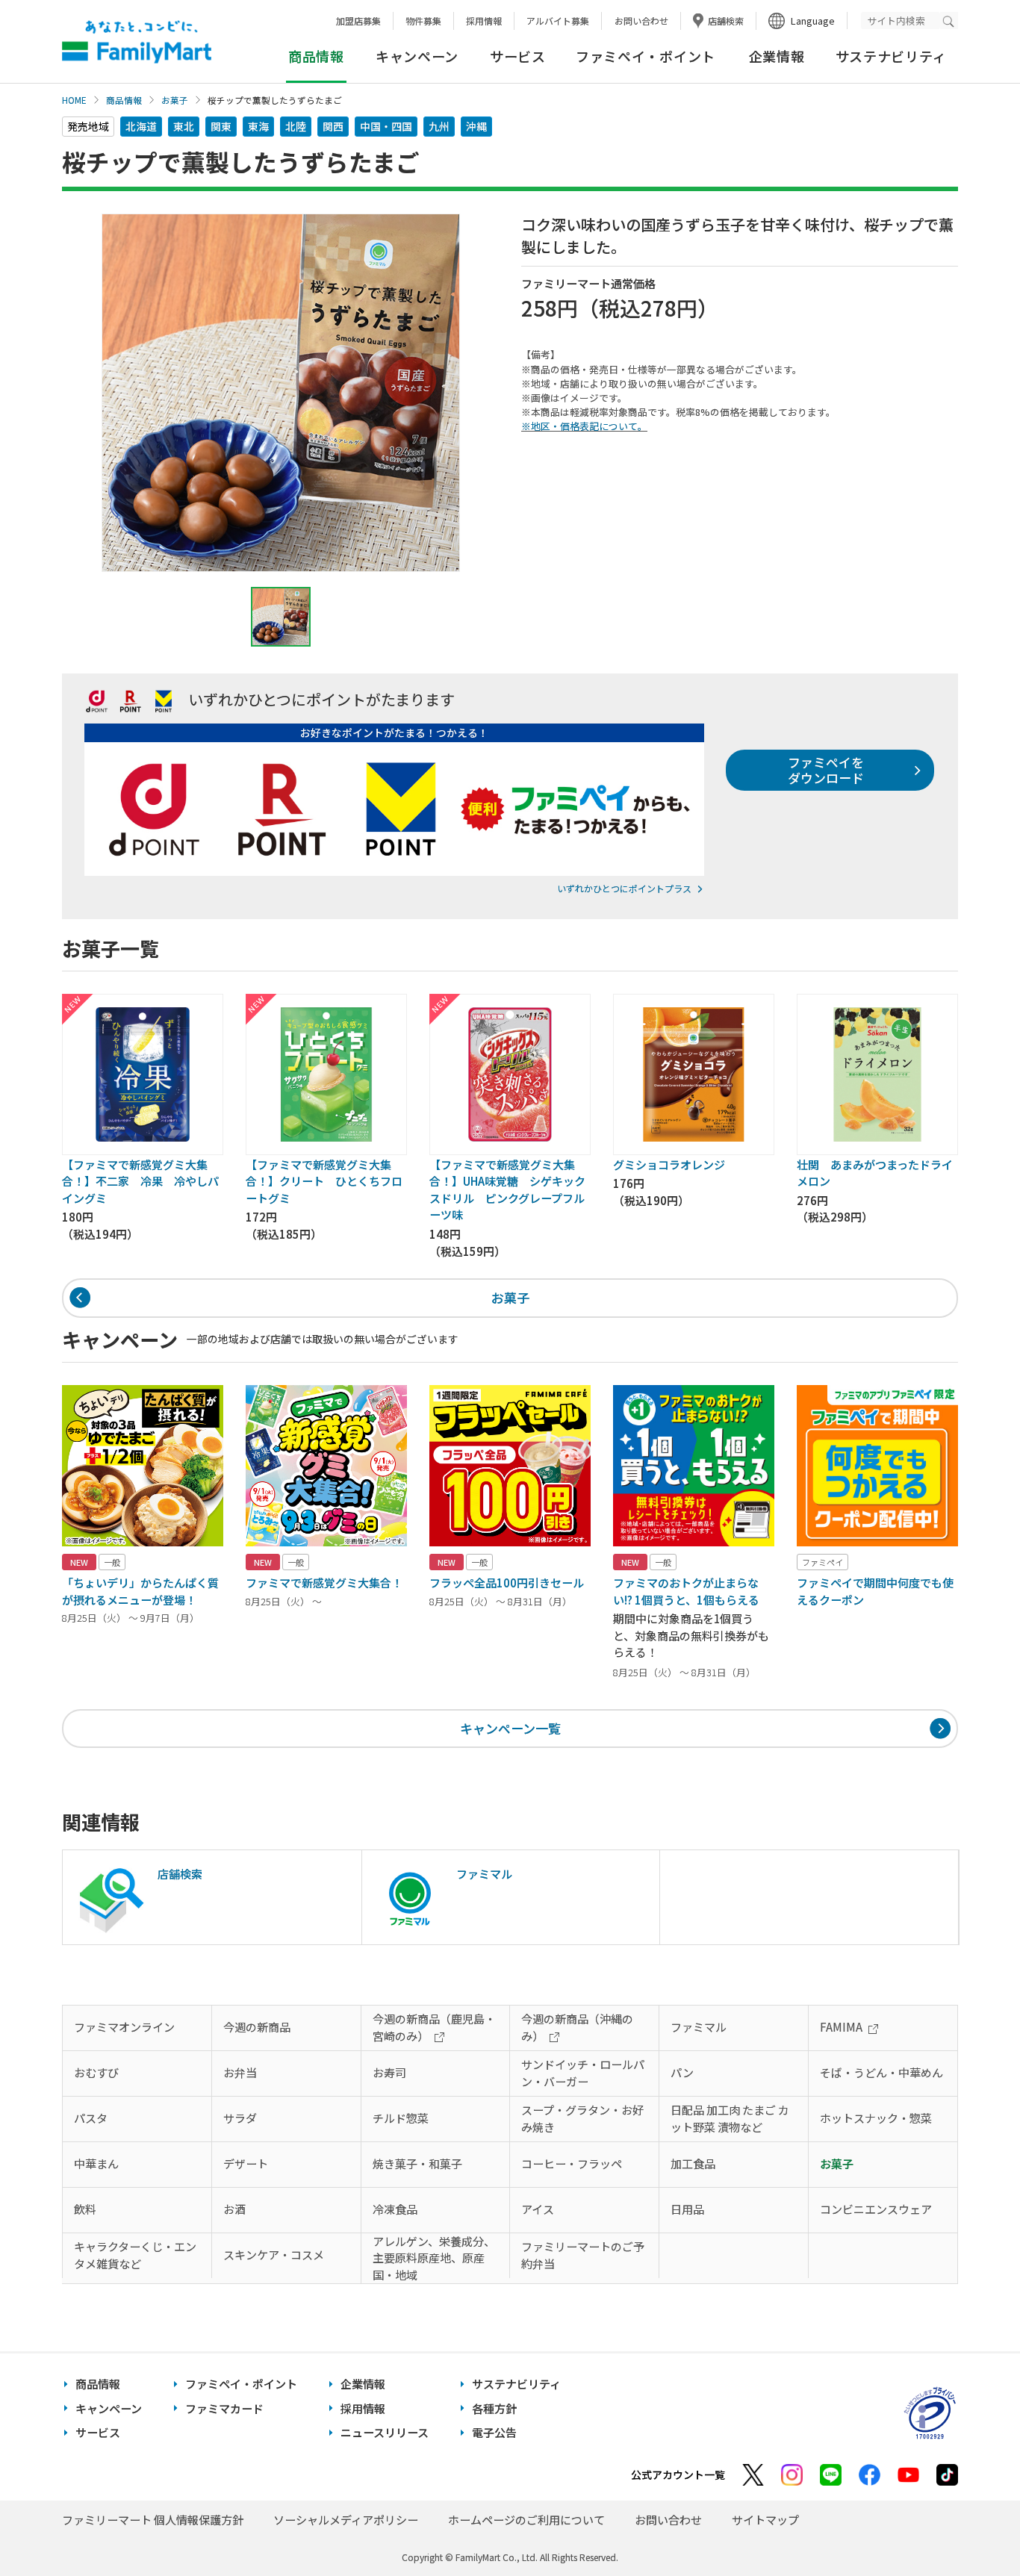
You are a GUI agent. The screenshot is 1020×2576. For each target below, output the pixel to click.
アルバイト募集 (558, 21)
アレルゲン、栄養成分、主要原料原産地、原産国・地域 (434, 2258)
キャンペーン (417, 56)
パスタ (91, 2118)
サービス (518, 56)
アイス (538, 2209)
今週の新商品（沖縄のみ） (577, 2027)
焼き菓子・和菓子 (417, 2163)
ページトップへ (971, 2527)
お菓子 (175, 100)
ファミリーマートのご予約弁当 (583, 2255)
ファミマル (699, 2027)
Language (813, 21)
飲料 (85, 2209)
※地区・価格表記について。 (584, 426)
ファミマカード (224, 2408)
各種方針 (494, 2408)
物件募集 (423, 21)
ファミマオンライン (124, 2027)
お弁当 (240, 2072)
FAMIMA (841, 2027)
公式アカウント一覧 (678, 2474)
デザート (246, 2163)
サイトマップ (765, 2520)
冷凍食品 (395, 2209)
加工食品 (693, 2163)
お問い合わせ (641, 21)
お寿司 (389, 2072)
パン (682, 2072)
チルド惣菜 (401, 2118)
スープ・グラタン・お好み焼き (582, 2118)
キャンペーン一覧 (510, 1728)
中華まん (96, 2163)
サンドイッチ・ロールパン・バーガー (583, 2073)
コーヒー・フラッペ (572, 2163)
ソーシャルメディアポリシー (346, 2520)
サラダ (240, 2118)
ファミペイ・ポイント (646, 56)
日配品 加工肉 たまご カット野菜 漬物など (730, 2118)
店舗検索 (726, 21)
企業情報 (777, 56)
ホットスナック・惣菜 (876, 2118)
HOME (74, 100)
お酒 (234, 2209)
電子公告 (494, 2432)
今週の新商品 (257, 2027)
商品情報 (124, 100)
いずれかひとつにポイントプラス (624, 888)
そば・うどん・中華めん (881, 2072)
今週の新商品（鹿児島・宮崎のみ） (434, 2027)
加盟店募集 (358, 21)
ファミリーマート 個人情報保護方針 (153, 2520)
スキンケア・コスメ (274, 2255)
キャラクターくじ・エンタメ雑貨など (135, 2255)
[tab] (281, 617)
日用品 (687, 2209)
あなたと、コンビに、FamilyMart (137, 42)
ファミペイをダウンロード (826, 769)
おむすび (96, 2072)
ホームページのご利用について (526, 2520)
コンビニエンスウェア (876, 2209)
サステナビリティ (891, 56)
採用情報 (484, 21)
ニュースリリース (385, 2432)
